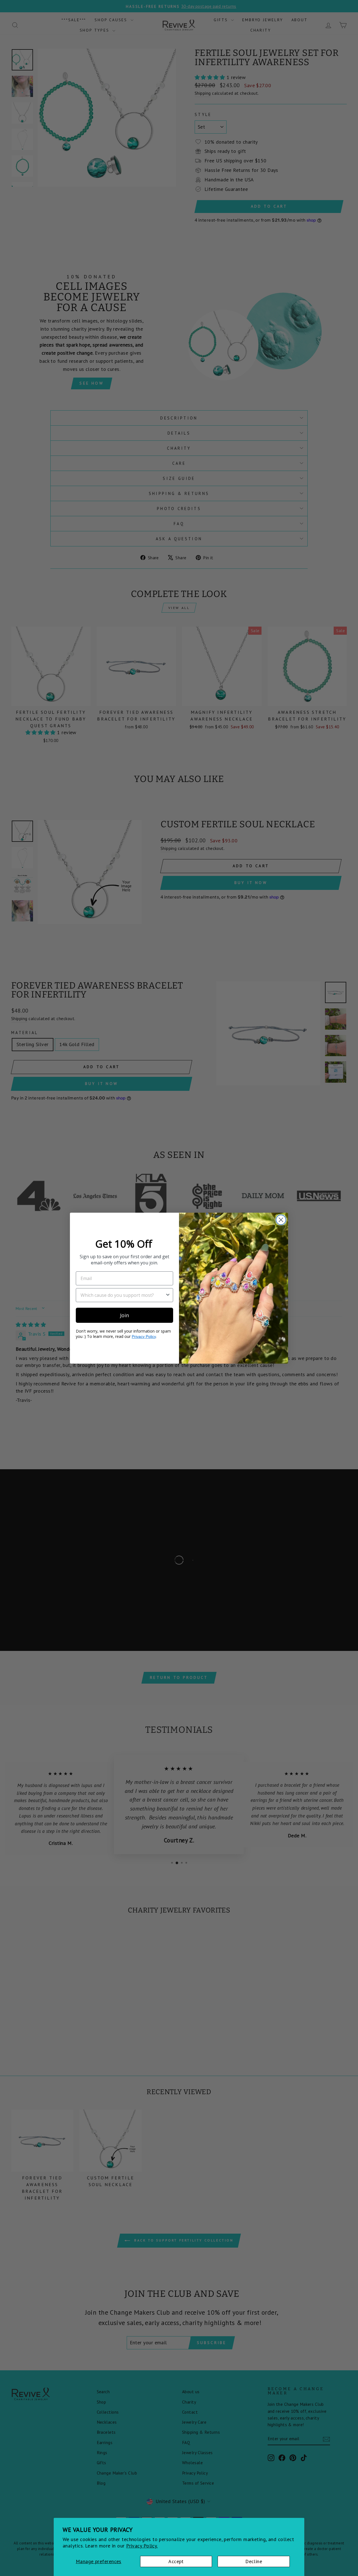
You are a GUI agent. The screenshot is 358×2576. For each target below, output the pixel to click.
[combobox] (123, 1295)
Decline (254, 2561)
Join (124, 1315)
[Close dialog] (281, 1220)
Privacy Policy (144, 1336)
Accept (176, 2561)
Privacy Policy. (142, 2546)
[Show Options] (168, 1295)
